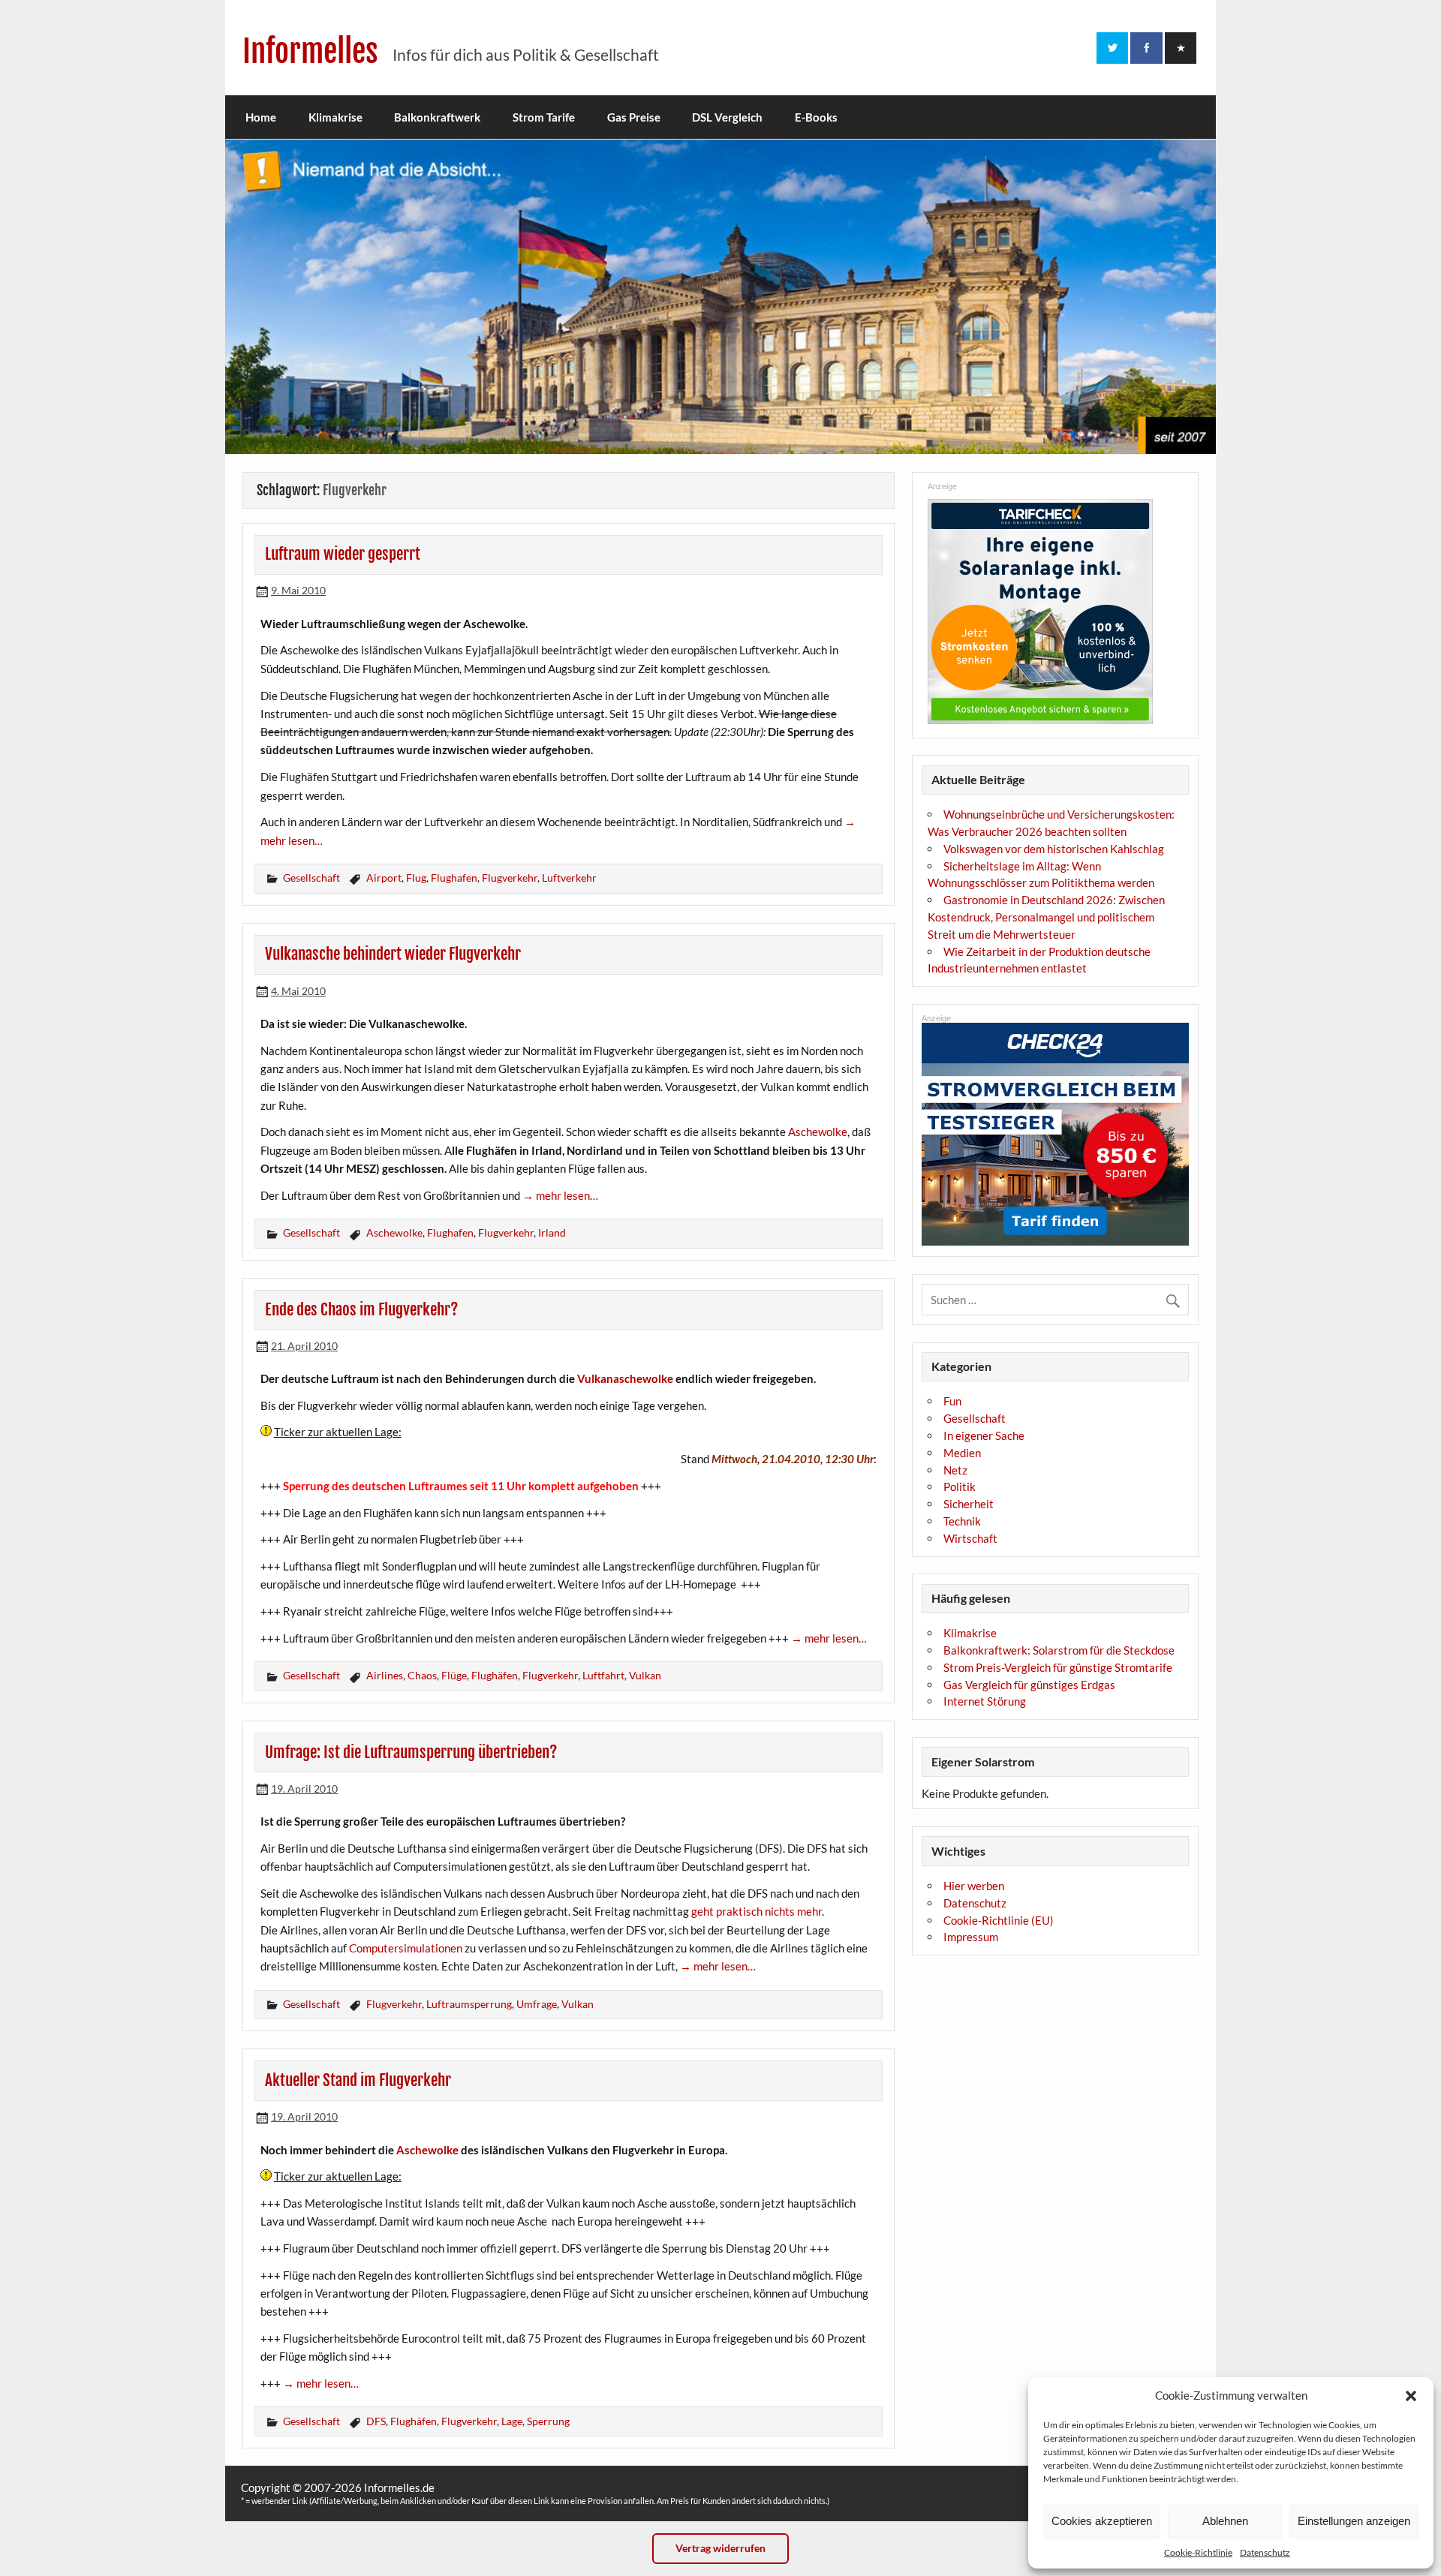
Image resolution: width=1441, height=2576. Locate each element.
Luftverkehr (569, 878)
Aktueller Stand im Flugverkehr (358, 2080)
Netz (955, 1470)
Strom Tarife (544, 117)
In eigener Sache (984, 1435)
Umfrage (537, 2004)
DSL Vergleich (727, 117)
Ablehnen (1225, 2521)
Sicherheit (969, 1504)
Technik (962, 1521)
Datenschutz (1265, 2552)
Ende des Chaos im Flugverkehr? (362, 1309)
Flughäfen (495, 1675)
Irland (552, 1232)
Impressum (971, 1937)
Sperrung (548, 2421)
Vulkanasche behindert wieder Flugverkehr (393, 954)
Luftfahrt (603, 1675)
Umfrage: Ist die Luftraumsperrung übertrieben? (411, 1752)
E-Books (816, 117)
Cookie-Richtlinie (1198, 2552)
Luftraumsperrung (469, 2004)
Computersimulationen (406, 1948)
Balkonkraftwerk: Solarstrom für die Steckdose (1059, 1650)
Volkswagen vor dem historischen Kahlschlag (1054, 849)
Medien (962, 1453)
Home (261, 117)
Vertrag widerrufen (720, 2548)
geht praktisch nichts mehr (757, 1911)
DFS (376, 2421)
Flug (416, 878)
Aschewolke (818, 1132)
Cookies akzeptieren (1102, 2521)
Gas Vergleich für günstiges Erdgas (1029, 1685)
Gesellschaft (311, 878)
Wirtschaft (970, 1538)
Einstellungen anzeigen (1354, 2521)
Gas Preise (634, 117)
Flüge (454, 1675)
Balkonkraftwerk (437, 117)
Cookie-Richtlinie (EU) (999, 1920)
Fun (952, 1401)
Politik (960, 1486)
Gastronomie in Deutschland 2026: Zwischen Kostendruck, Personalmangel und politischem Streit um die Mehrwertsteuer (1046, 917)
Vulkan (645, 1675)
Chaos (422, 1675)
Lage (512, 2421)
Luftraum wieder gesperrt (343, 554)
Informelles (310, 51)
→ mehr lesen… (560, 1195)
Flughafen (454, 878)
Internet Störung (985, 1701)
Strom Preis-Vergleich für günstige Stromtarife (1058, 1667)
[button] (1411, 2396)
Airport (384, 878)
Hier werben (974, 1886)
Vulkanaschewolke (625, 1378)
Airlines (385, 1675)
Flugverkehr (510, 878)
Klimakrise (335, 117)
